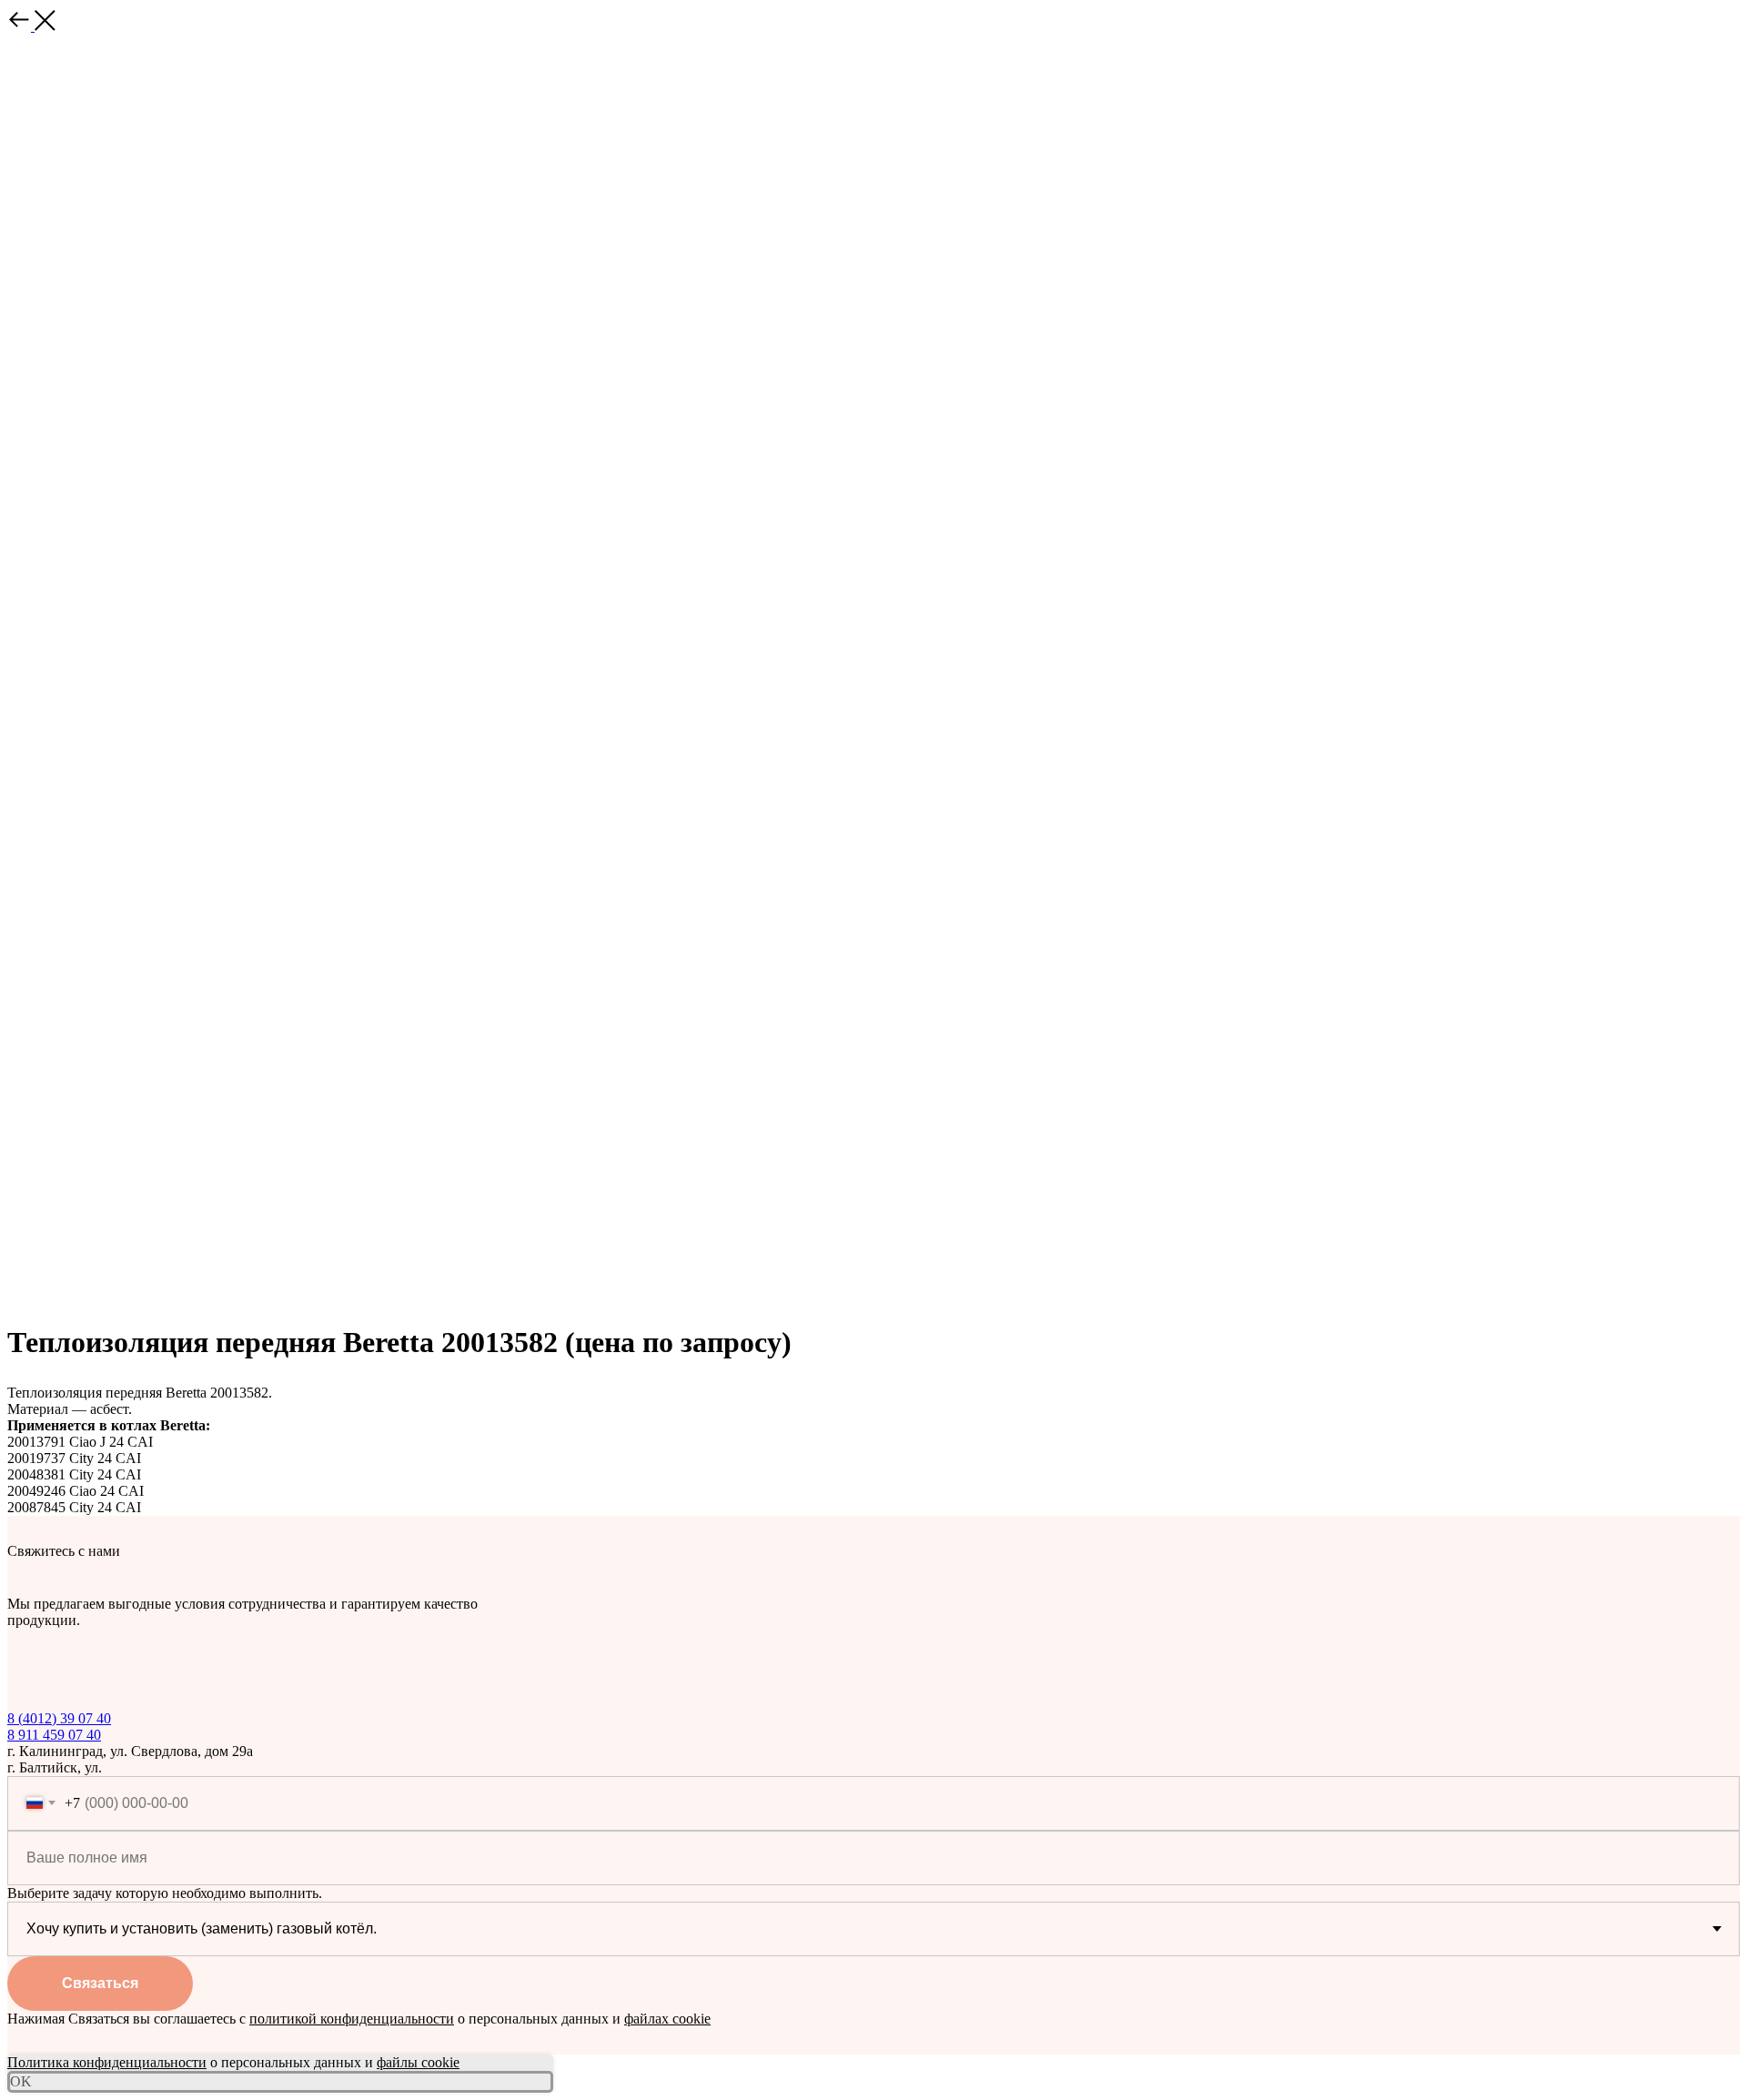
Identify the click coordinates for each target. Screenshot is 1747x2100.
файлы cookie (418, 2062)
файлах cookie (667, 2019)
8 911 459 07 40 (54, 1735)
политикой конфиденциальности (352, 2019)
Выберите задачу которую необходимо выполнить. (165, 1893)
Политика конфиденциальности (107, 2062)
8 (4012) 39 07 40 (59, 1718)
